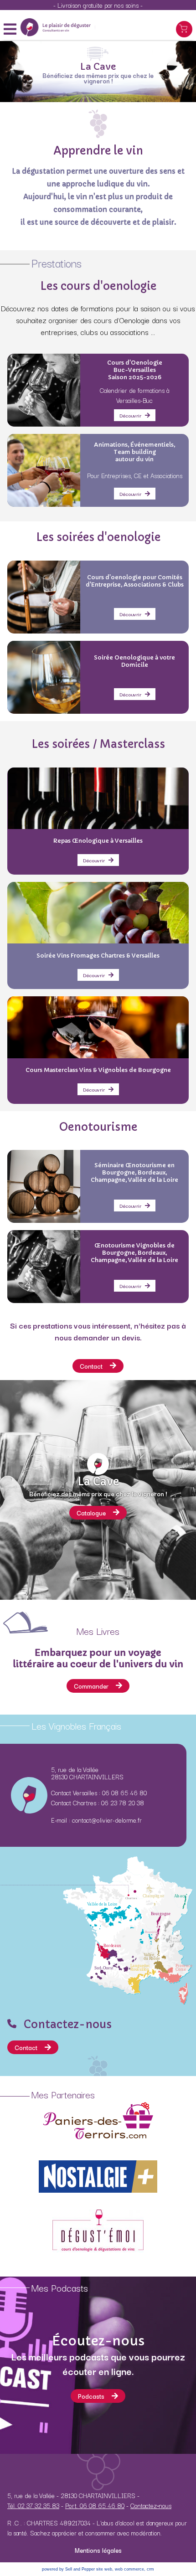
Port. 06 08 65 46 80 (95, 2505)
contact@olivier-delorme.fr (107, 1820)
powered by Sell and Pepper (68, 2569)
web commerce (129, 2569)
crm (150, 2569)
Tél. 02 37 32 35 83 (33, 2505)
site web (104, 2569)
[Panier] (184, 29)
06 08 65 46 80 (124, 1793)
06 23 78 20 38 (123, 1803)
